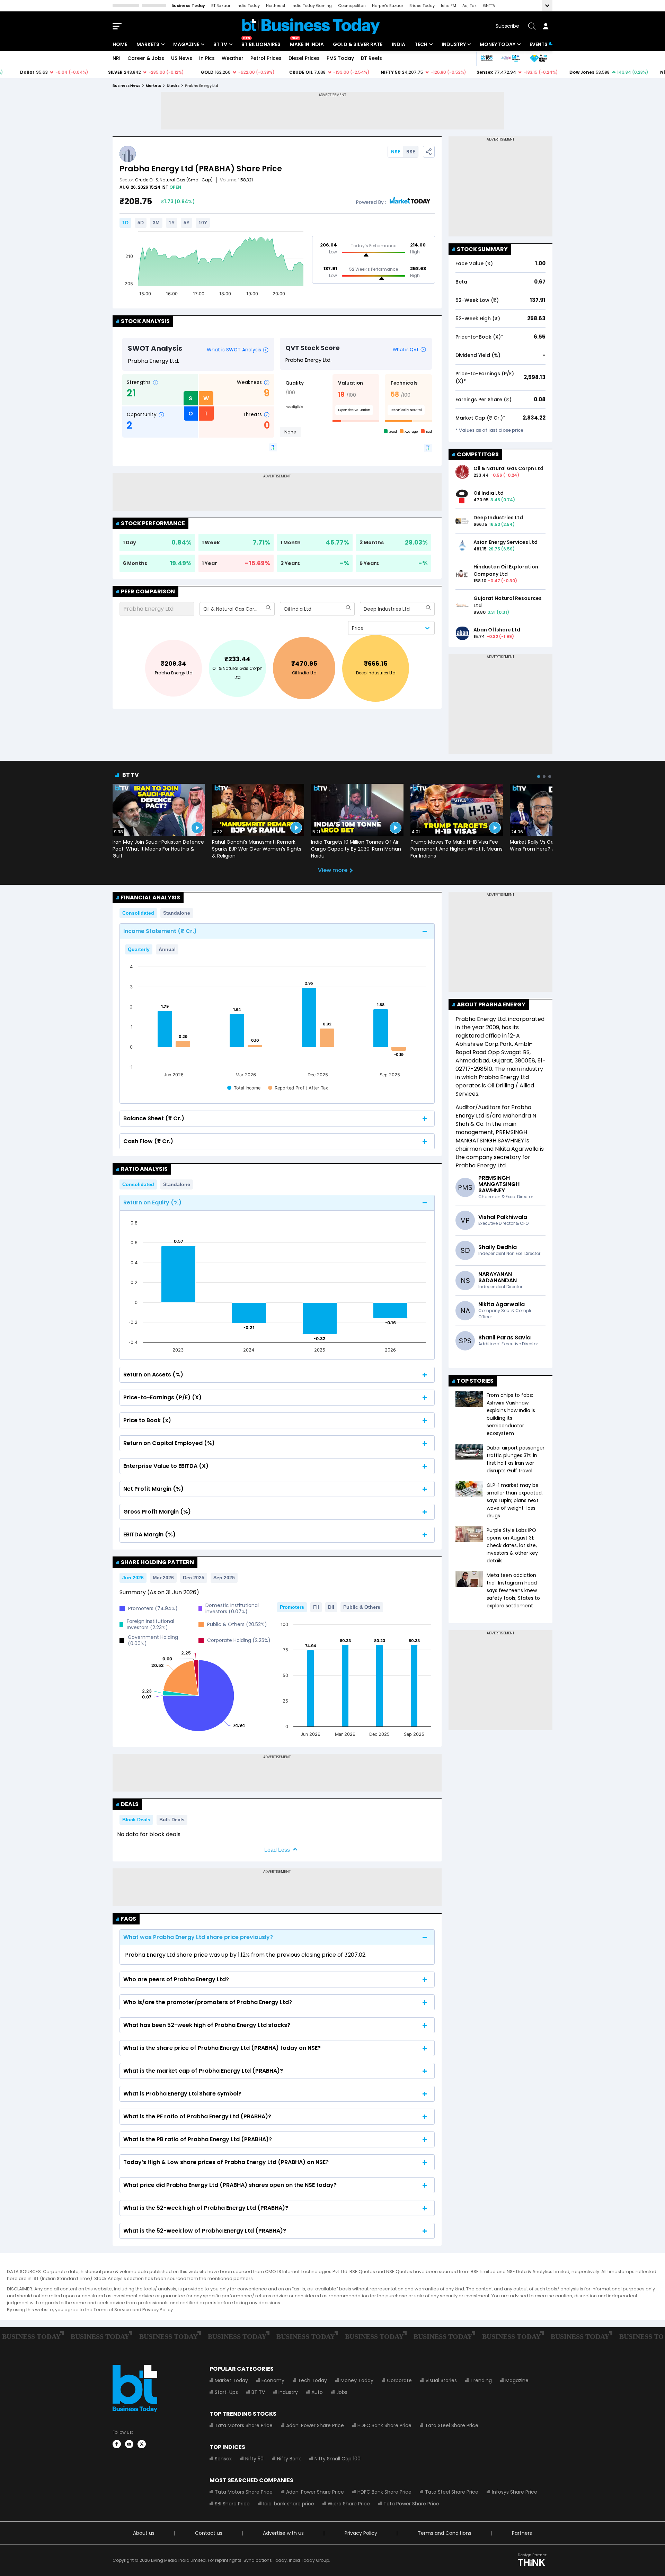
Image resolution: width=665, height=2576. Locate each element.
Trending (481, 2380)
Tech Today (312, 2380)
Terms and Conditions (445, 2533)
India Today (248, 6)
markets (153, 86)
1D (125, 223)
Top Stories (475, 1381)
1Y (172, 223)
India (398, 44)
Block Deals (136, 1820)
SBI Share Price (232, 2504)
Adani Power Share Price (315, 2425)
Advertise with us (283, 2533)
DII (331, 1607)
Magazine (186, 44)
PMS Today (340, 58)
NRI (117, 58)
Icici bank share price (289, 2504)
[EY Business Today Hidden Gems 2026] (539, 58)
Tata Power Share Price (411, 2504)
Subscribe (507, 26)
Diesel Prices (304, 58)
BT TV (220, 44)
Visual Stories (441, 2380)
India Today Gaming (312, 6)
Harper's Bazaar (388, 6)
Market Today (231, 2380)
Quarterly (139, 949)
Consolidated (138, 913)
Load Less (277, 1850)
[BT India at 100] (486, 58)
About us (144, 2533)
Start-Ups (226, 2392)
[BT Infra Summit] (511, 58)
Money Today (498, 44)
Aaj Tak (469, 6)
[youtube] (129, 2444)
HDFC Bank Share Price (384, 2425)
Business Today (188, 6)
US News (182, 58)
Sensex (223, 2459)
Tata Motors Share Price (244, 2425)
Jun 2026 (133, 1578)
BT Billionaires (261, 44)
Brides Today (422, 6)
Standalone (177, 913)
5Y (187, 223)
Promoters (292, 1607)
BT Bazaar (221, 6)
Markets (148, 44)
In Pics (207, 58)
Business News (126, 86)
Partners (522, 2533)
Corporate (399, 2380)
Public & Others (362, 1607)
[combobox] (204, 609)
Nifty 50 (254, 2459)
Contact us (209, 2533)
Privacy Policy (361, 2533)
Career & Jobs (146, 58)
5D (141, 223)
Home (120, 44)
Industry (454, 44)
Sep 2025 (224, 1578)
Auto (317, 2392)
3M (156, 223)
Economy (273, 2380)
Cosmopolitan (352, 6)
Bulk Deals (172, 1820)
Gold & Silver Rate (358, 44)
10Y (203, 223)
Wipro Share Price (349, 2504)
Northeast (276, 6)
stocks (173, 86)
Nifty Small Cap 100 (338, 2459)
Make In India (307, 44)
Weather (233, 58)
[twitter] (142, 2444)
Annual (167, 949)
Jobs (342, 2392)
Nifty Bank (289, 2459)
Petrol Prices (266, 58)
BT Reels (371, 58)
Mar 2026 (163, 1578)
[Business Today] (311, 26)
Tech (421, 44)
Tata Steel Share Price (452, 2425)
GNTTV (489, 6)
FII (316, 1607)
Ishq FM (449, 6)
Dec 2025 (194, 1578)
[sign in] (546, 26)
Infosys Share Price (515, 2492)
